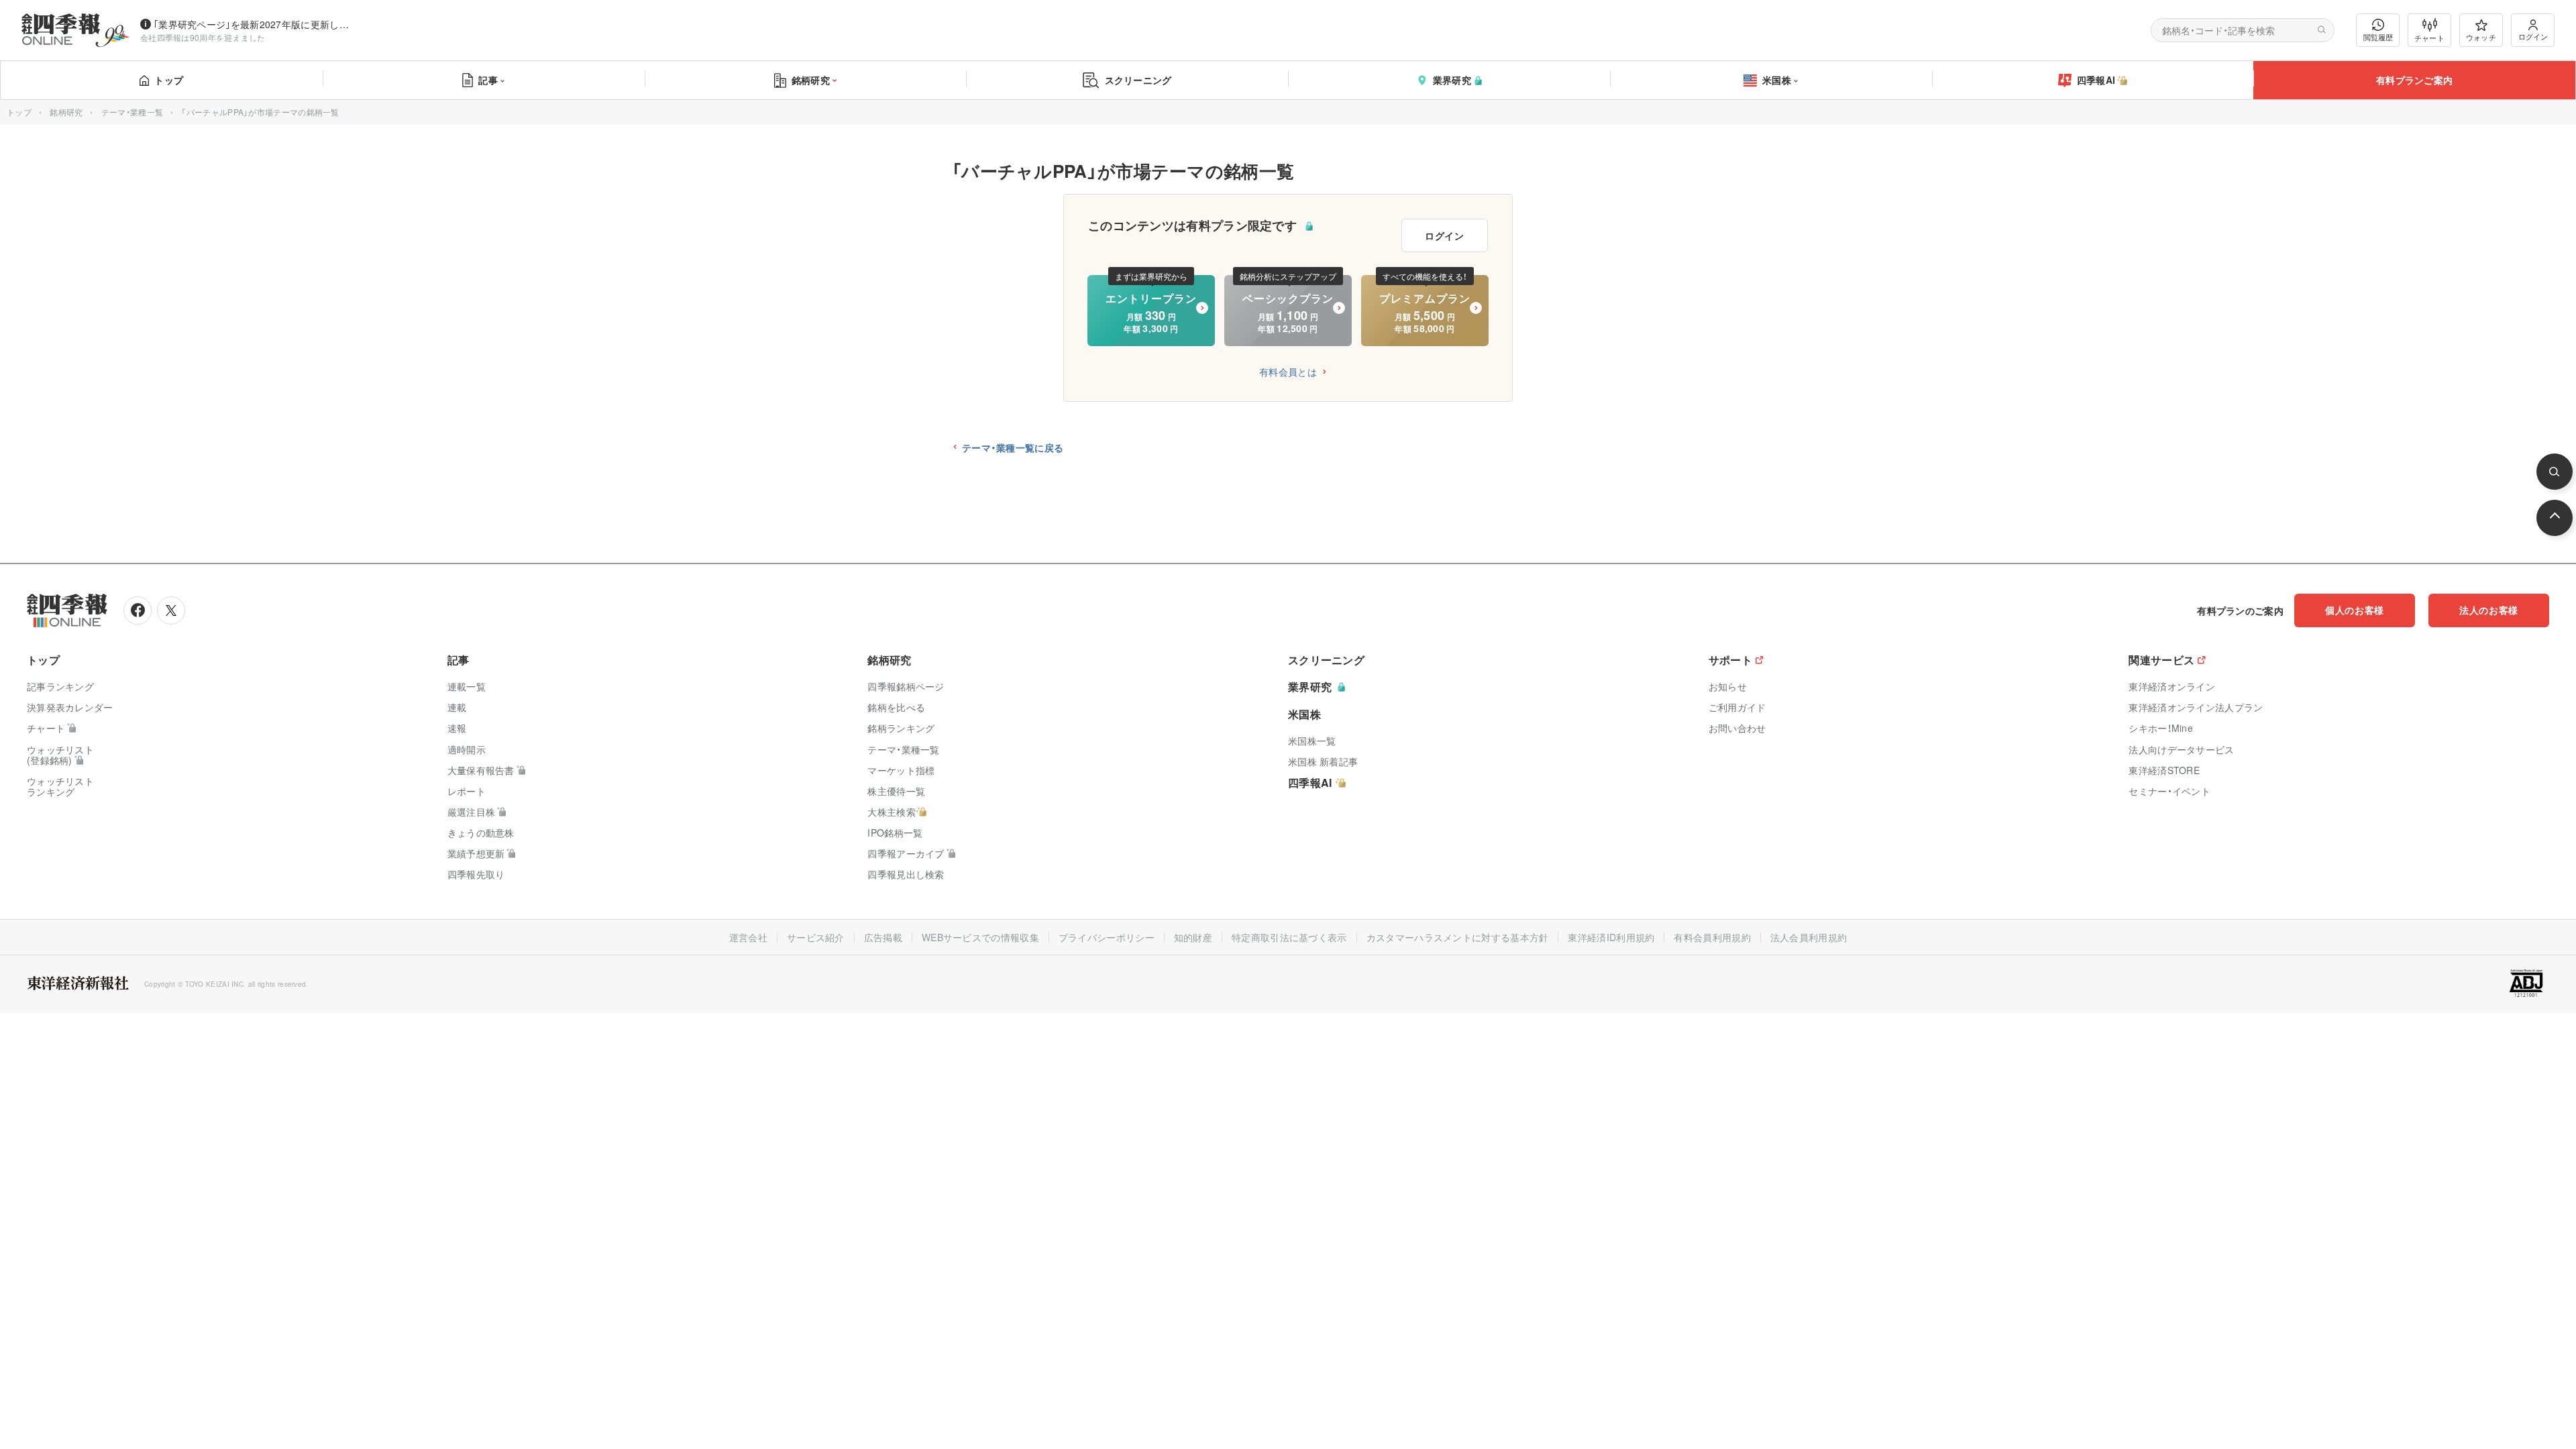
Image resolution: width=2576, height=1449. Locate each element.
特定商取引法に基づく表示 (1289, 937)
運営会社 (748, 937)
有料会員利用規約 (1712, 937)
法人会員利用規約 (1809, 937)
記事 (488, 80)
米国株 (1777, 80)
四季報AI (2096, 80)
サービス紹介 (816, 937)
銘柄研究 (811, 80)
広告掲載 (883, 937)
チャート (2429, 38)
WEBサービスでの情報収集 (980, 937)
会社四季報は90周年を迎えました (203, 37)
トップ (169, 80)
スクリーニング (1138, 80)
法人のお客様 (2489, 610)
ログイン (2533, 36)
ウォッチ (2481, 37)
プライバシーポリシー (1107, 937)
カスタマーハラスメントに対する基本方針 (1458, 937)
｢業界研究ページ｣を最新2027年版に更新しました (254, 24)
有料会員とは (1288, 372)
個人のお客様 (2355, 610)
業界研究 (1452, 80)
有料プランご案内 (2414, 80)
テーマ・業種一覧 (132, 112)
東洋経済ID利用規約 (1611, 937)
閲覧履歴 (2378, 37)
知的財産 (1193, 937)
